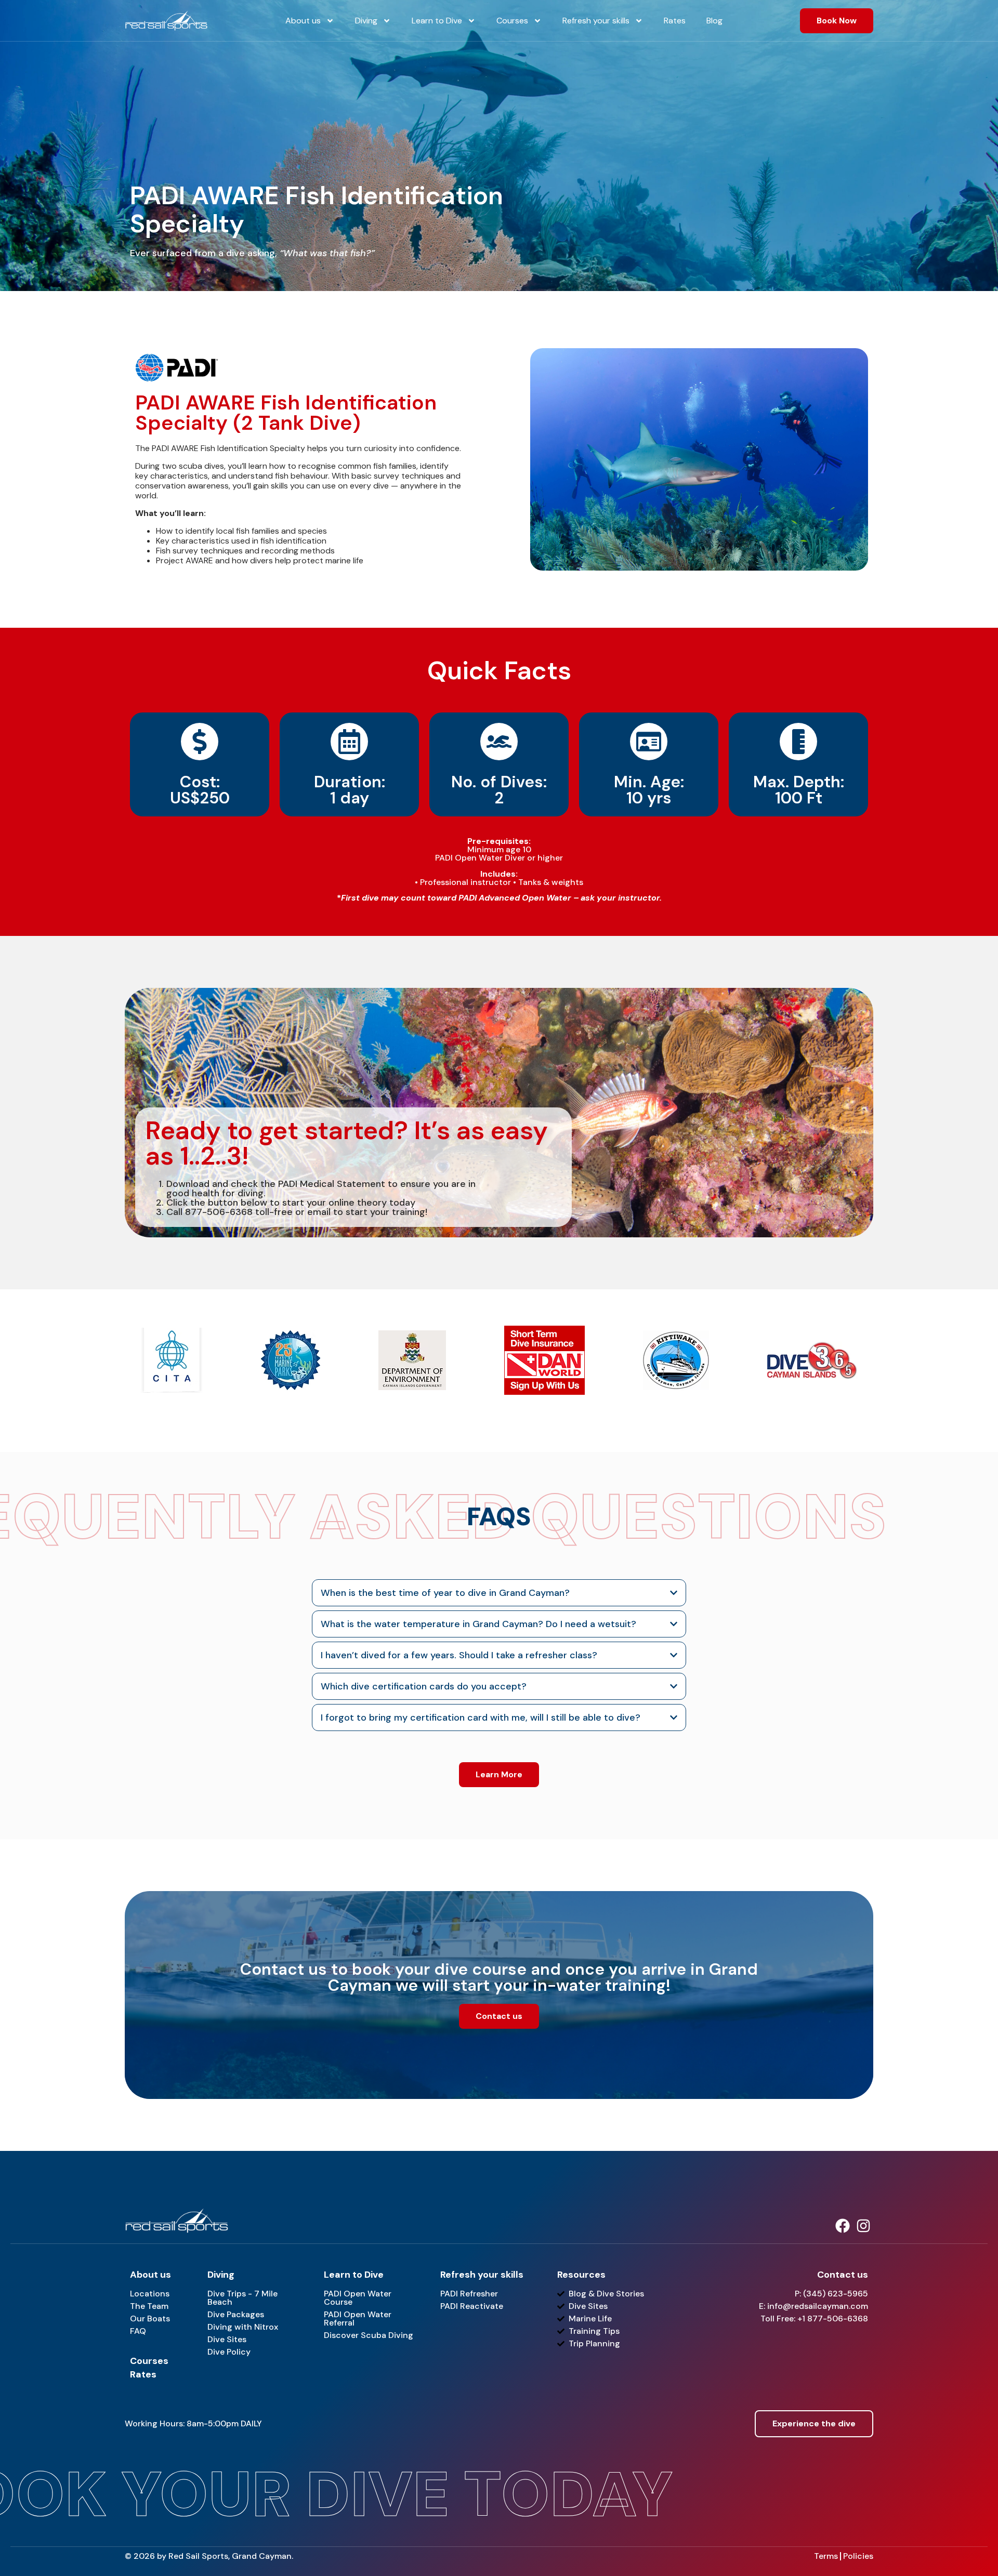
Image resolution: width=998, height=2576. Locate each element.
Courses (512, 21)
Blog (714, 21)
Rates (675, 21)
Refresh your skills (596, 21)
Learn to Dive (437, 21)
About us (303, 21)
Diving (366, 21)
